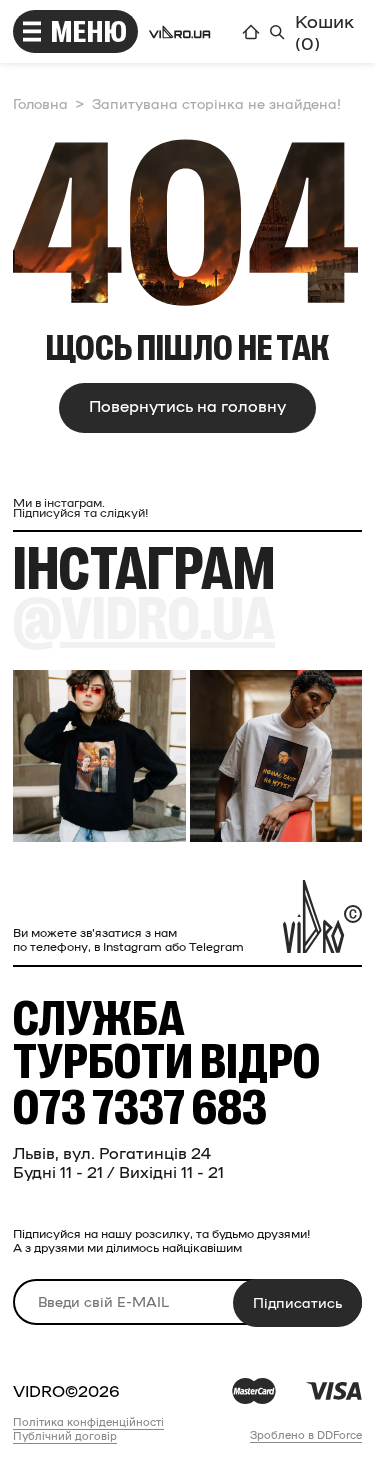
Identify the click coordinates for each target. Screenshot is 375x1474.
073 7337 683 (140, 1108)
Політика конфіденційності (88, 1421)
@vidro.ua (144, 620)
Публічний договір (65, 1435)
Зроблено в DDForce (306, 1434)
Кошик (324, 31)
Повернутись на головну (187, 405)
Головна (40, 103)
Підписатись (297, 1302)
